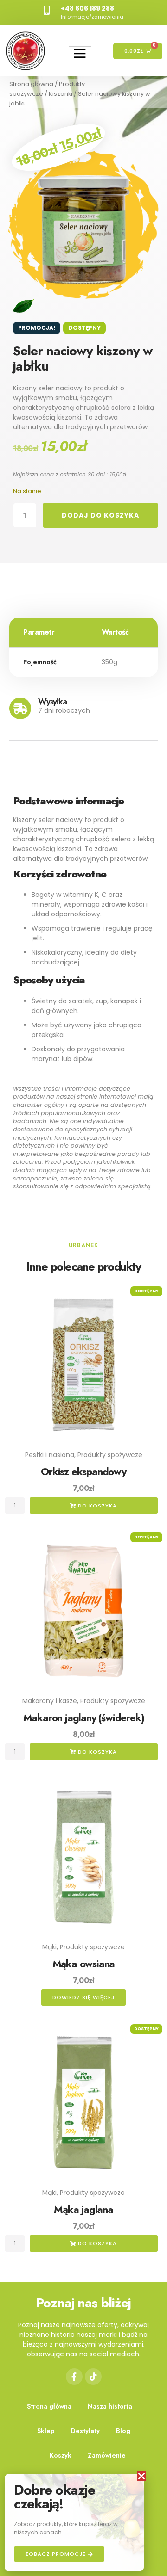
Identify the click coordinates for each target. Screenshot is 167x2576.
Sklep (46, 2431)
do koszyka (96, 1506)
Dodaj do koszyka (100, 515)
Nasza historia (110, 2406)
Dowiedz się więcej (83, 1997)
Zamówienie (107, 2455)
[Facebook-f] (74, 2377)
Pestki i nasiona (50, 1455)
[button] (141, 2476)
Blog (123, 2431)
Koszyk (61, 2455)
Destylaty (85, 2431)
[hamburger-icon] (80, 53)
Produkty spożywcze (110, 1455)
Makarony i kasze (50, 1701)
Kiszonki (61, 94)
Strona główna (31, 84)
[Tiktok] (93, 2377)
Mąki (49, 1947)
